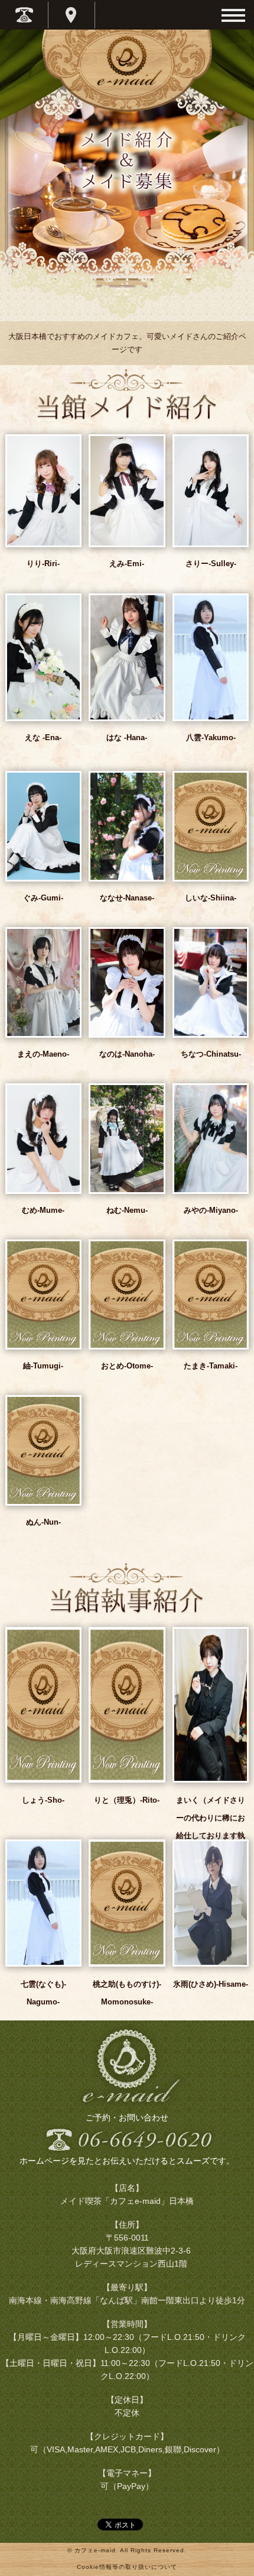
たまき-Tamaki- (211, 1366)
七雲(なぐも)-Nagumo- (43, 1993)
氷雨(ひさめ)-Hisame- (211, 1984)
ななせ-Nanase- (127, 898)
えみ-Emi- (127, 564)
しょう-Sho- (43, 1800)
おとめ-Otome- (127, 1366)
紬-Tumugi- (43, 1366)
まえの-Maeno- (43, 1054)
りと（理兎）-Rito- (127, 1800)
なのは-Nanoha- (127, 1054)
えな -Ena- (43, 737)
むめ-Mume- (43, 1210)
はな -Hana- (127, 737)
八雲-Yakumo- (211, 737)
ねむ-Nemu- (127, 1210)
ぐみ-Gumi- (43, 898)
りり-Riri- (43, 564)
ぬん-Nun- (43, 1522)
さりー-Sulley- (211, 564)
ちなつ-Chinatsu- (211, 1054)
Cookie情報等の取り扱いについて (127, 2567)
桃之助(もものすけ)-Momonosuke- (127, 1993)
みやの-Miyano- (211, 1210)
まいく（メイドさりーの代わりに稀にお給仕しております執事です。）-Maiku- (211, 1827)
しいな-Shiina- (211, 898)
